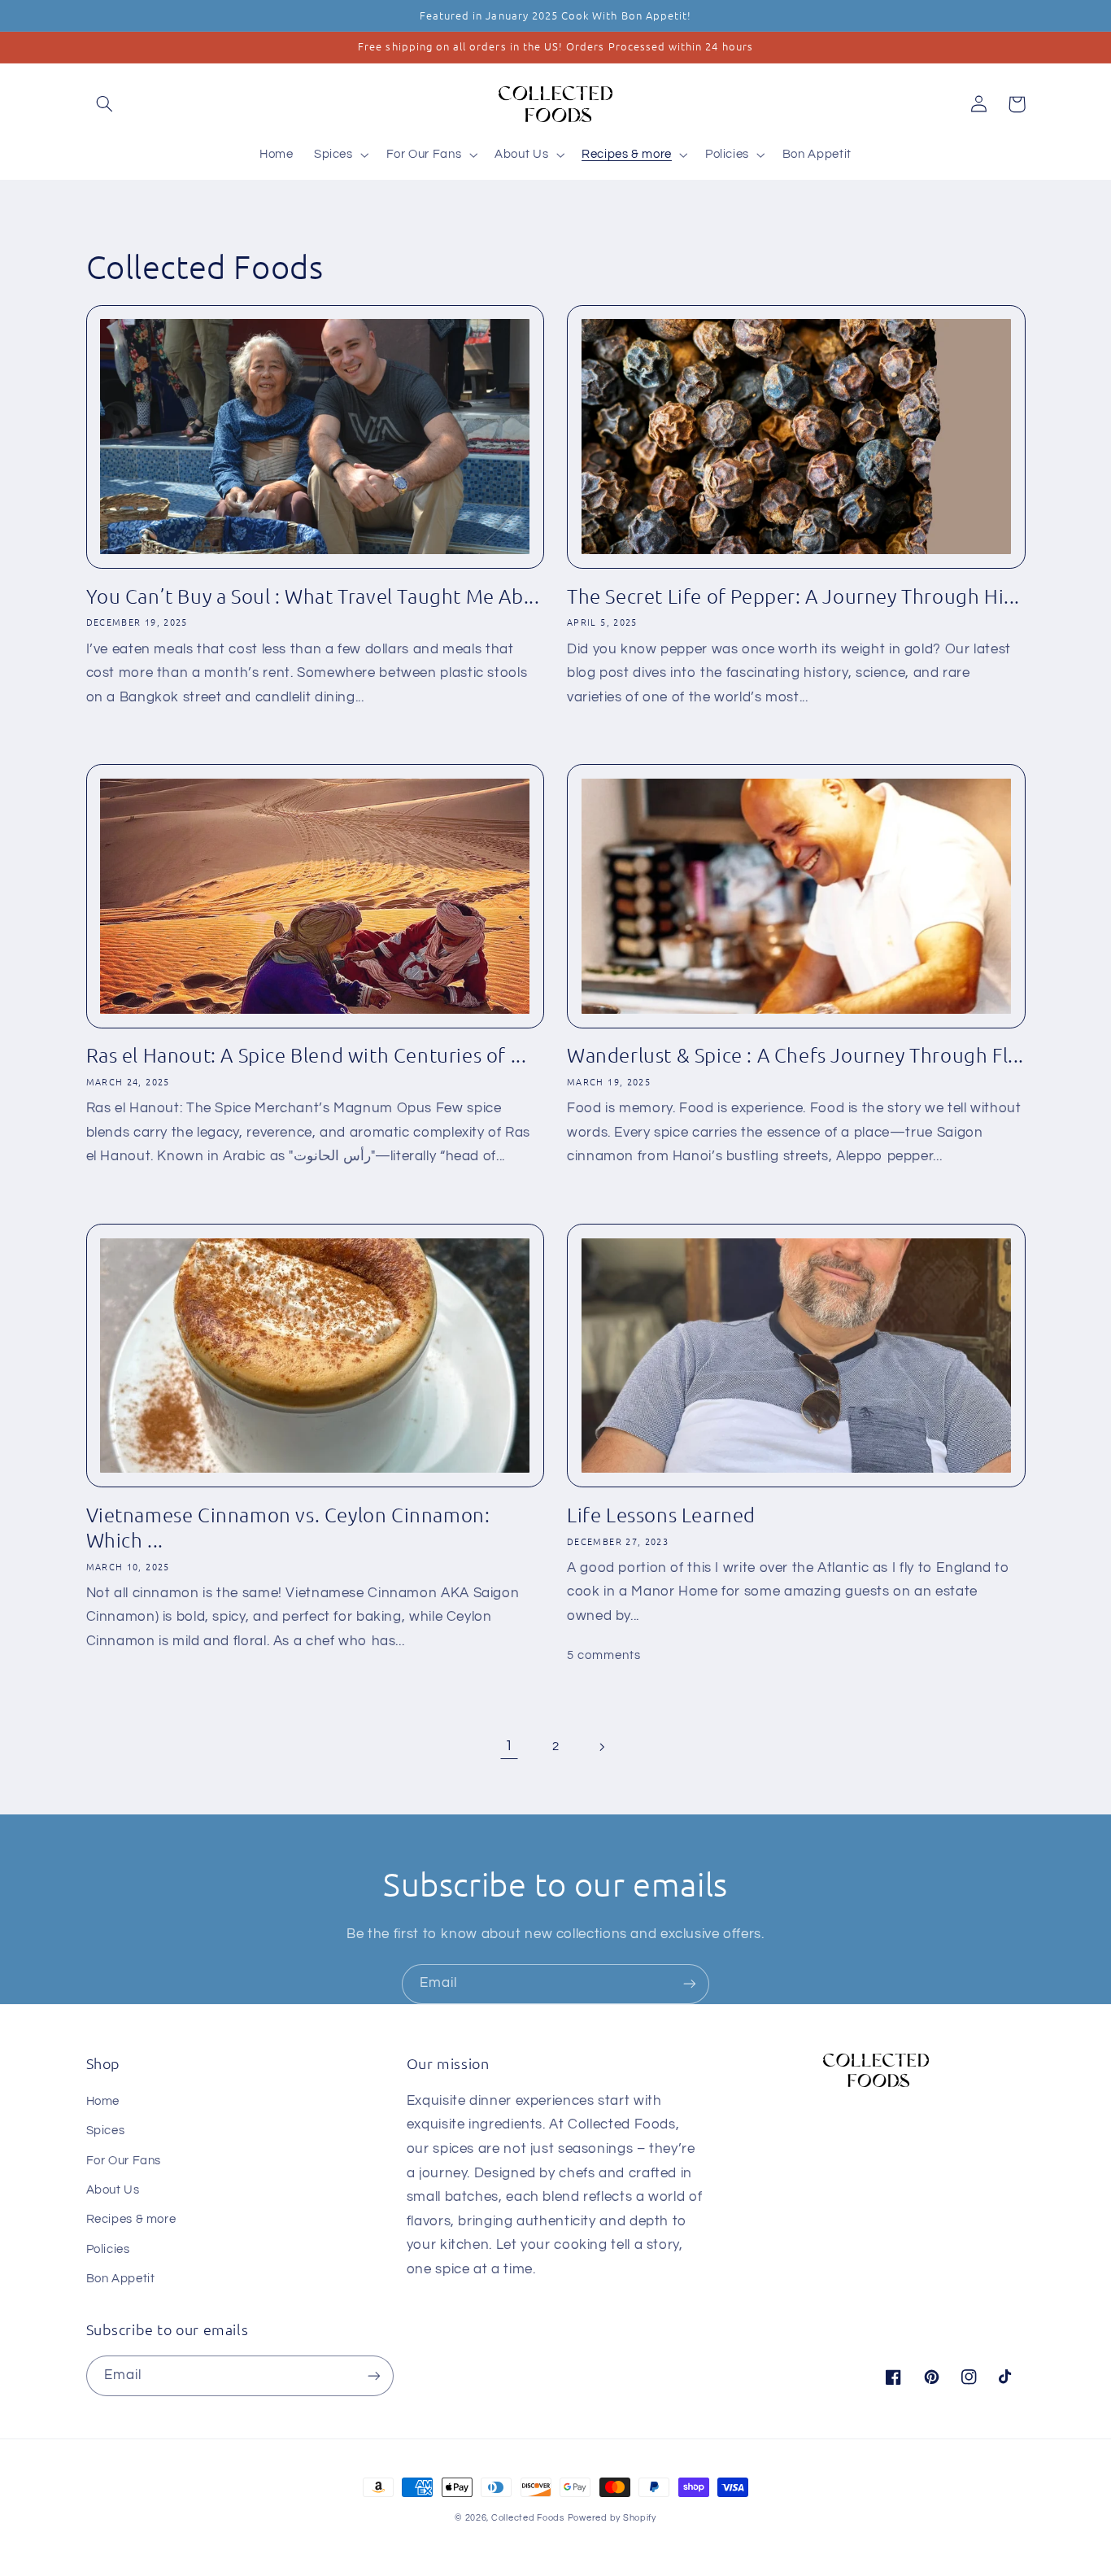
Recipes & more (131, 2219)
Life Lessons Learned (661, 1514)
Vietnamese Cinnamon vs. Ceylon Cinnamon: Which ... (288, 1527)
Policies (108, 2249)
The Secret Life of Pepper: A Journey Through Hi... (793, 596)
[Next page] (602, 1747)
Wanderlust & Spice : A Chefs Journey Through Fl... (795, 1054)
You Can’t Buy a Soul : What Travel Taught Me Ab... (313, 596)
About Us (113, 2190)
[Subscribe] (690, 1984)
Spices (106, 2131)
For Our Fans (124, 2161)
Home (103, 2101)
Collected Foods (528, 2518)
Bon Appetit (121, 2279)
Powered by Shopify (612, 2518)
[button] (105, 104)
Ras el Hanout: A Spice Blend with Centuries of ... (307, 1054)
